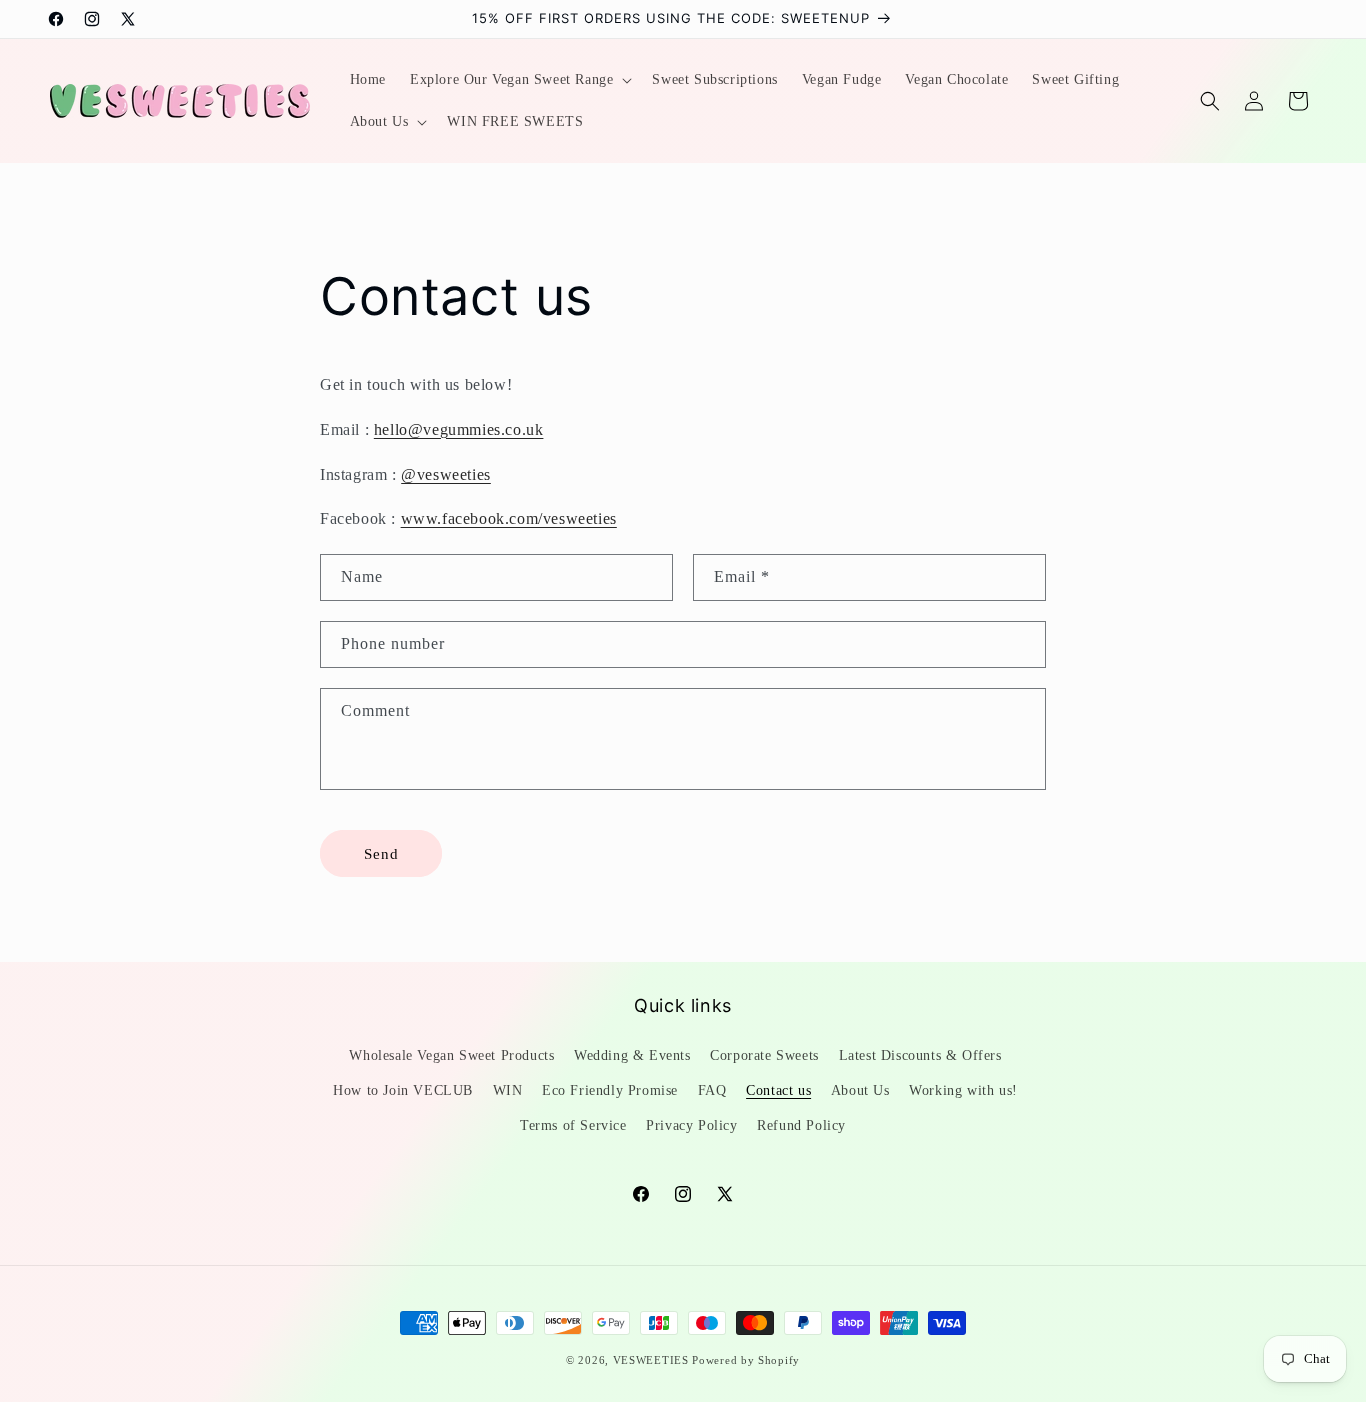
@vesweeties (446, 474)
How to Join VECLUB (403, 1089)
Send (381, 854)
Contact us (778, 1089)
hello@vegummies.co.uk (459, 429)
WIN (508, 1089)
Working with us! (963, 1089)
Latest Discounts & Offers (920, 1054)
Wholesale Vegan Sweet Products (451, 1054)
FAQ (712, 1089)
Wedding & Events (632, 1054)
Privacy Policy (691, 1124)
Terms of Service (573, 1124)
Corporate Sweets (764, 1054)
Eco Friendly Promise (610, 1089)
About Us (860, 1089)
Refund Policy (801, 1124)
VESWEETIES (651, 1360)
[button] (519, 80)
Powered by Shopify (746, 1360)
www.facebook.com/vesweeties (509, 518)
